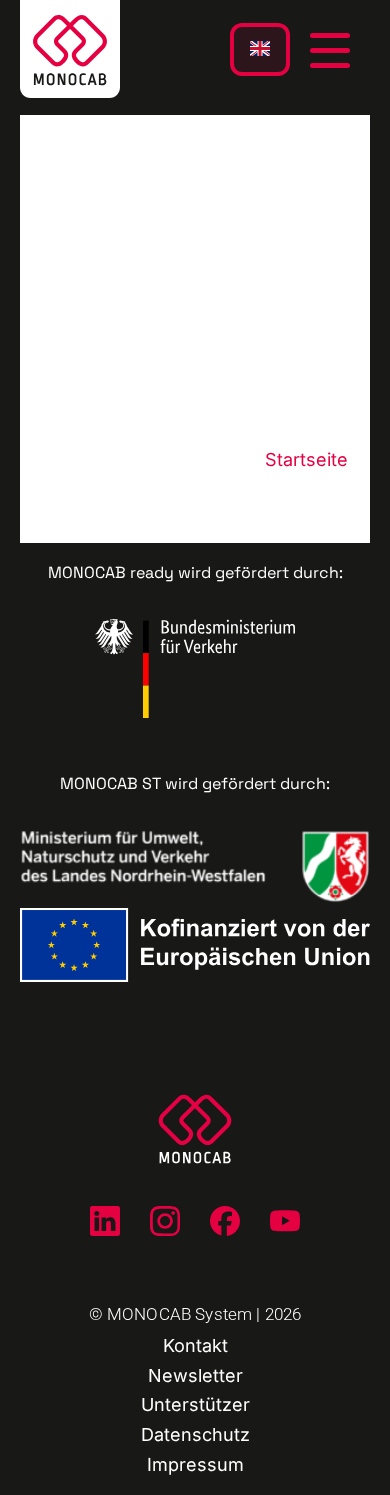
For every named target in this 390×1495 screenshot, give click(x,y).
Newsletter (195, 1375)
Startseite (306, 459)
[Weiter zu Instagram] (165, 1221)
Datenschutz (195, 1434)
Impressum (195, 1464)
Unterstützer (195, 1404)
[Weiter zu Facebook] (225, 1221)
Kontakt (195, 1345)
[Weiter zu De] (105, 1221)
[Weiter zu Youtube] (285, 1221)
